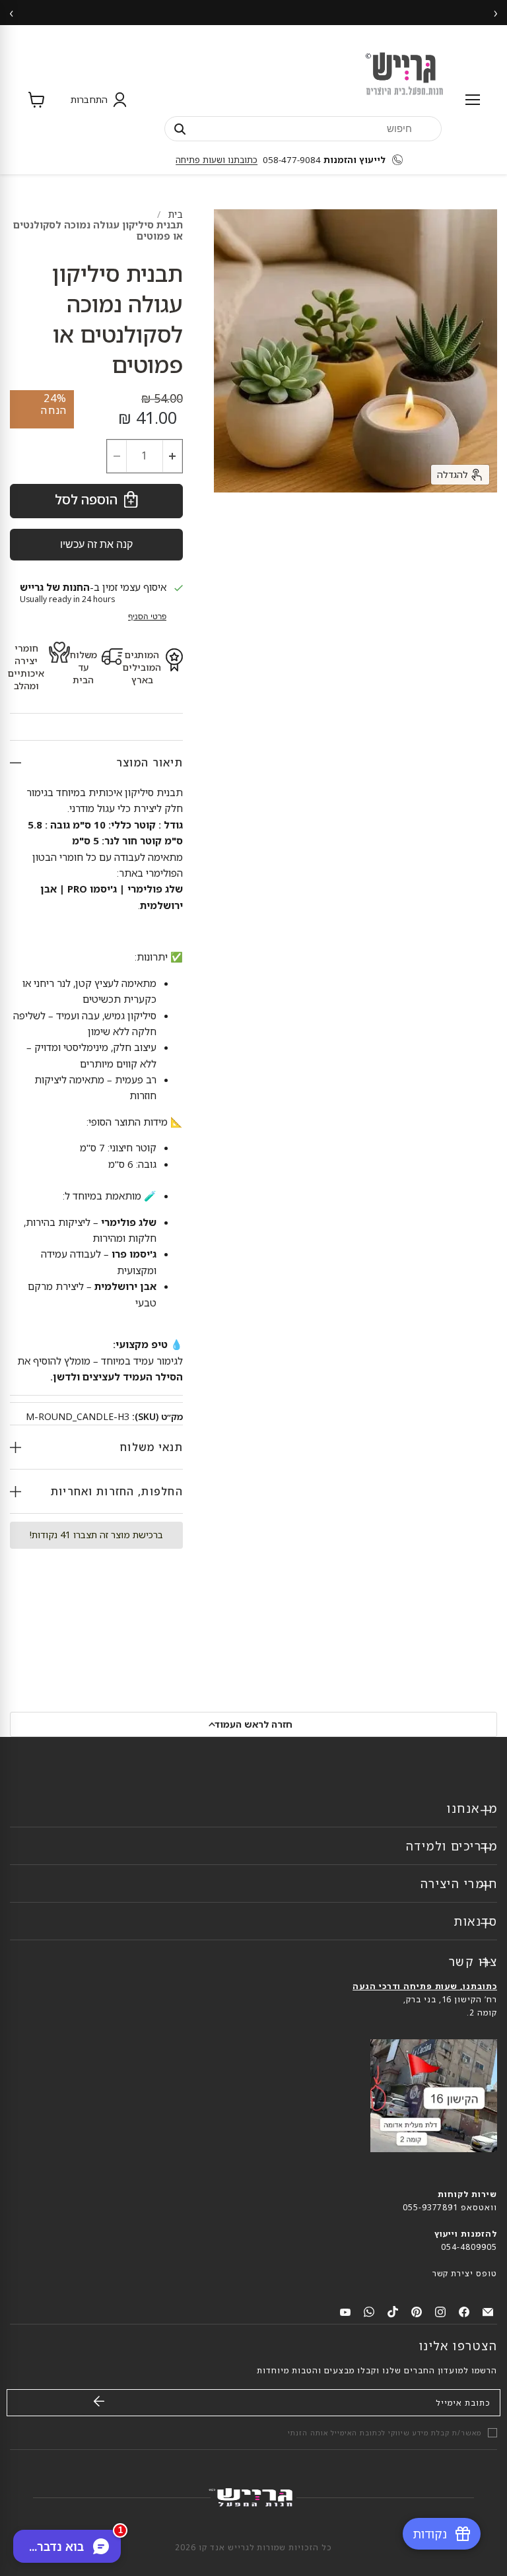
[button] (96, 100)
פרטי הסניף (147, 617)
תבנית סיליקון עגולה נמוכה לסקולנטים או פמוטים (98, 230)
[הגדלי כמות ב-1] (173, 456)
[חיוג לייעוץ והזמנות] (401, 160)
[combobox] (303, 128)
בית (176, 214)
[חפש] (180, 129)
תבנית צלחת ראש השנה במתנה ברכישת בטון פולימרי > (253, 12)
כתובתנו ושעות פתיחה (217, 160)
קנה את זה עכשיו (96, 544)
